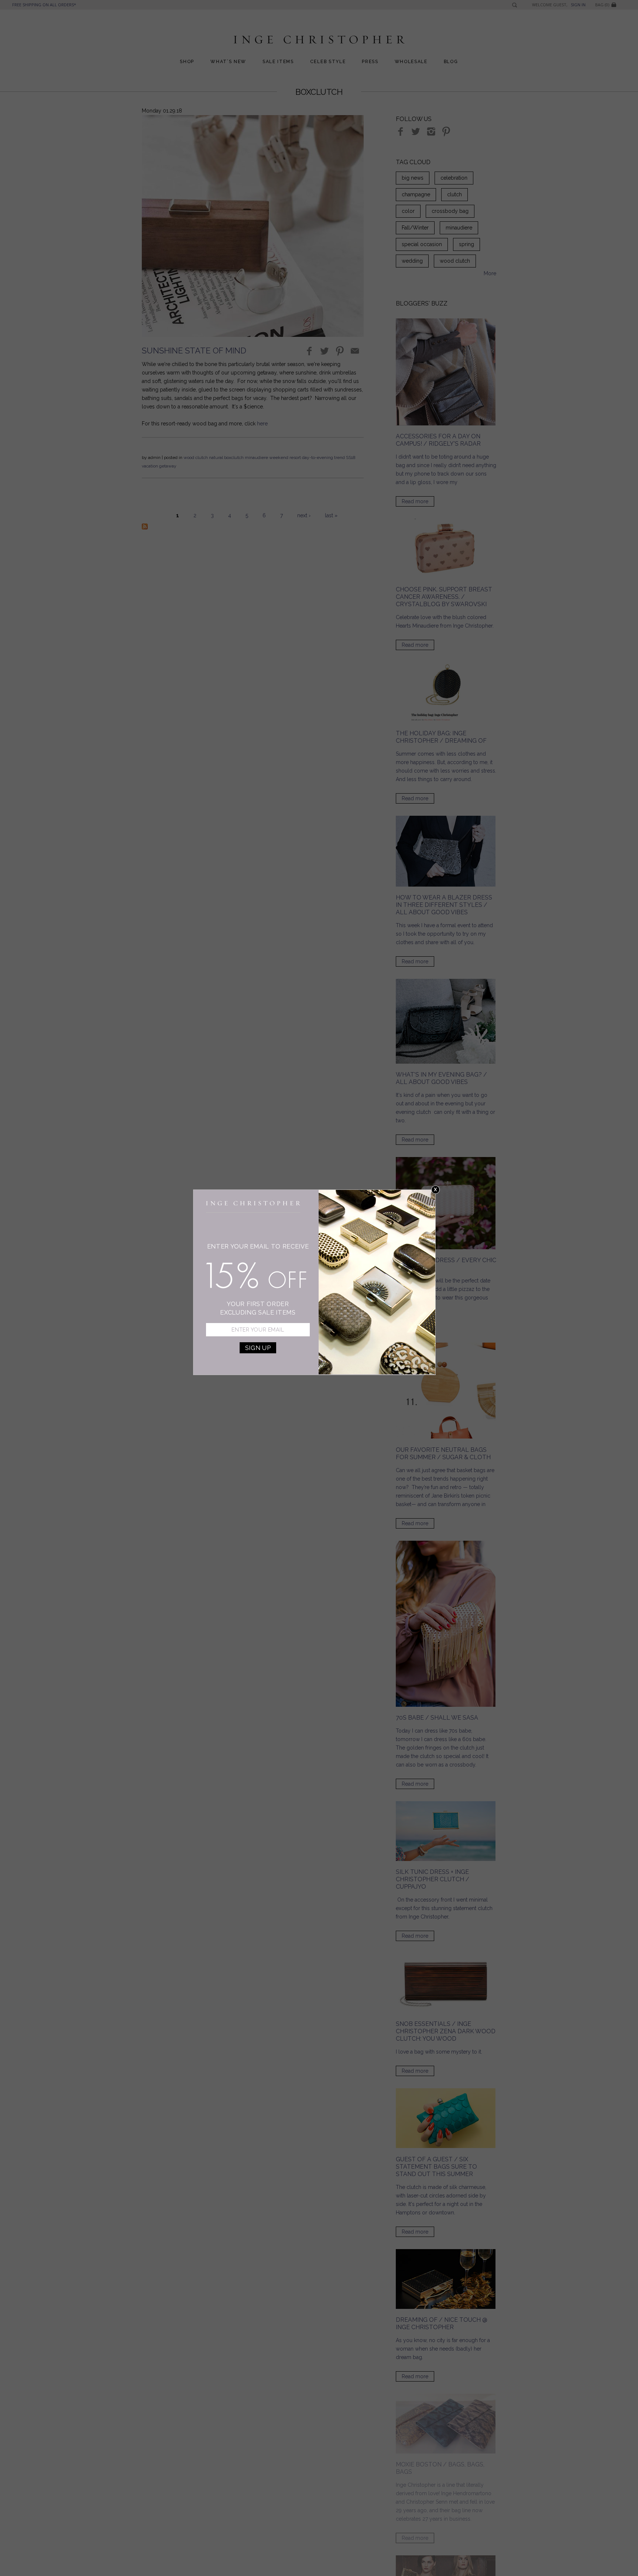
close (435, 1190)
